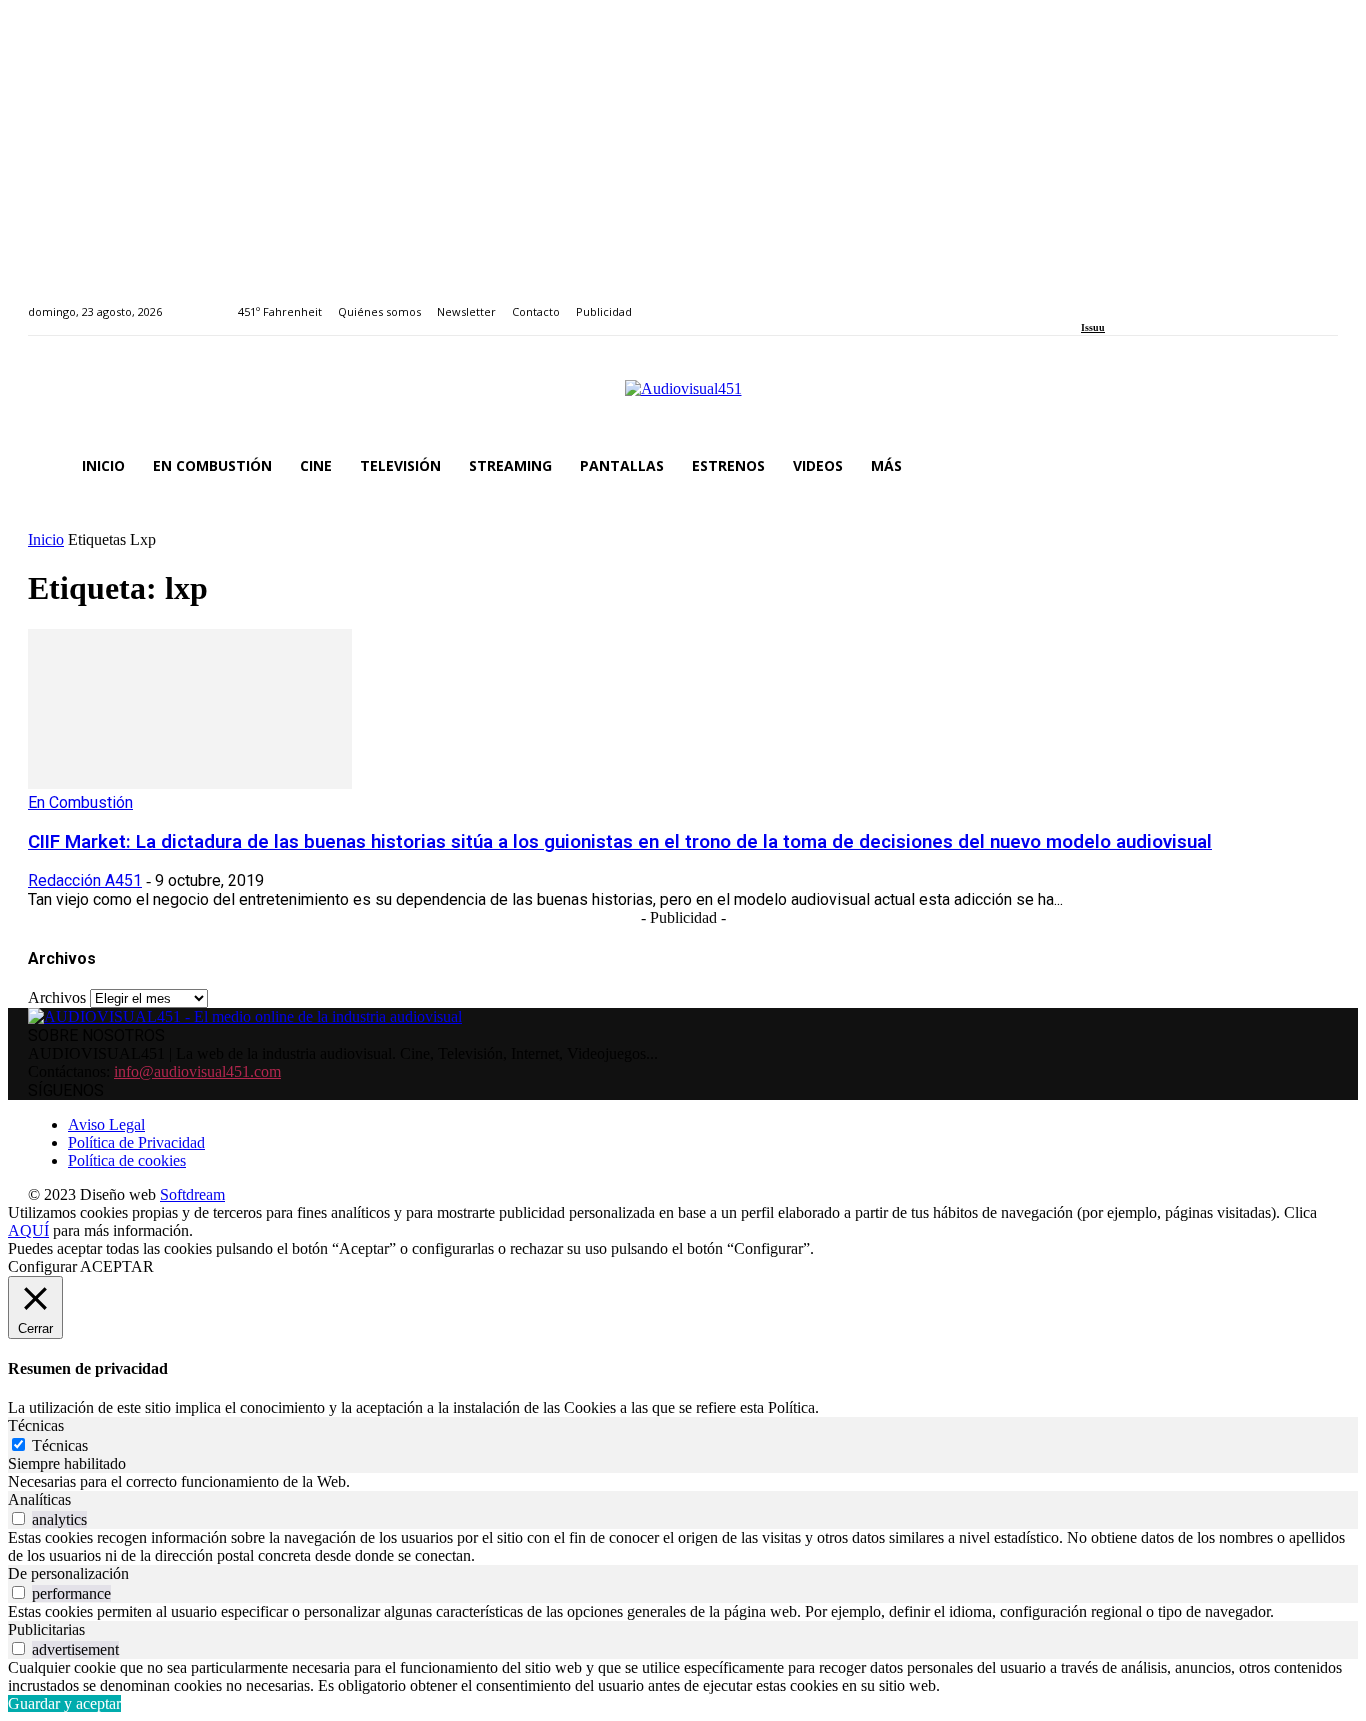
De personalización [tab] (68, 1573)
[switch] (18, 1518)
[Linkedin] (1133, 300)
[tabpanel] (683, 1482)
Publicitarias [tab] (46, 1629)
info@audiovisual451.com (197, 1071)
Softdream (192, 1194)
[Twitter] (1155, 300)
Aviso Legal (106, 1124)
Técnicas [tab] (36, 1425)
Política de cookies (127, 1160)
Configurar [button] (42, 1266)
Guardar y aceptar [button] (64, 1703)
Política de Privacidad (136, 1142)
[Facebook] (1087, 300)
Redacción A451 (85, 880)
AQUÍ (28, 1230)
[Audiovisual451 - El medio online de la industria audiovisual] (683, 399)
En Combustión (80, 802)
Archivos (57, 997)
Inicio (46, 539)
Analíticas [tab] (39, 1499)
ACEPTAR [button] (117, 1266)
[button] (1314, 466)
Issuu (1093, 327)
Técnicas (60, 1445)
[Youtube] (1178, 300)
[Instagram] (1110, 300)
